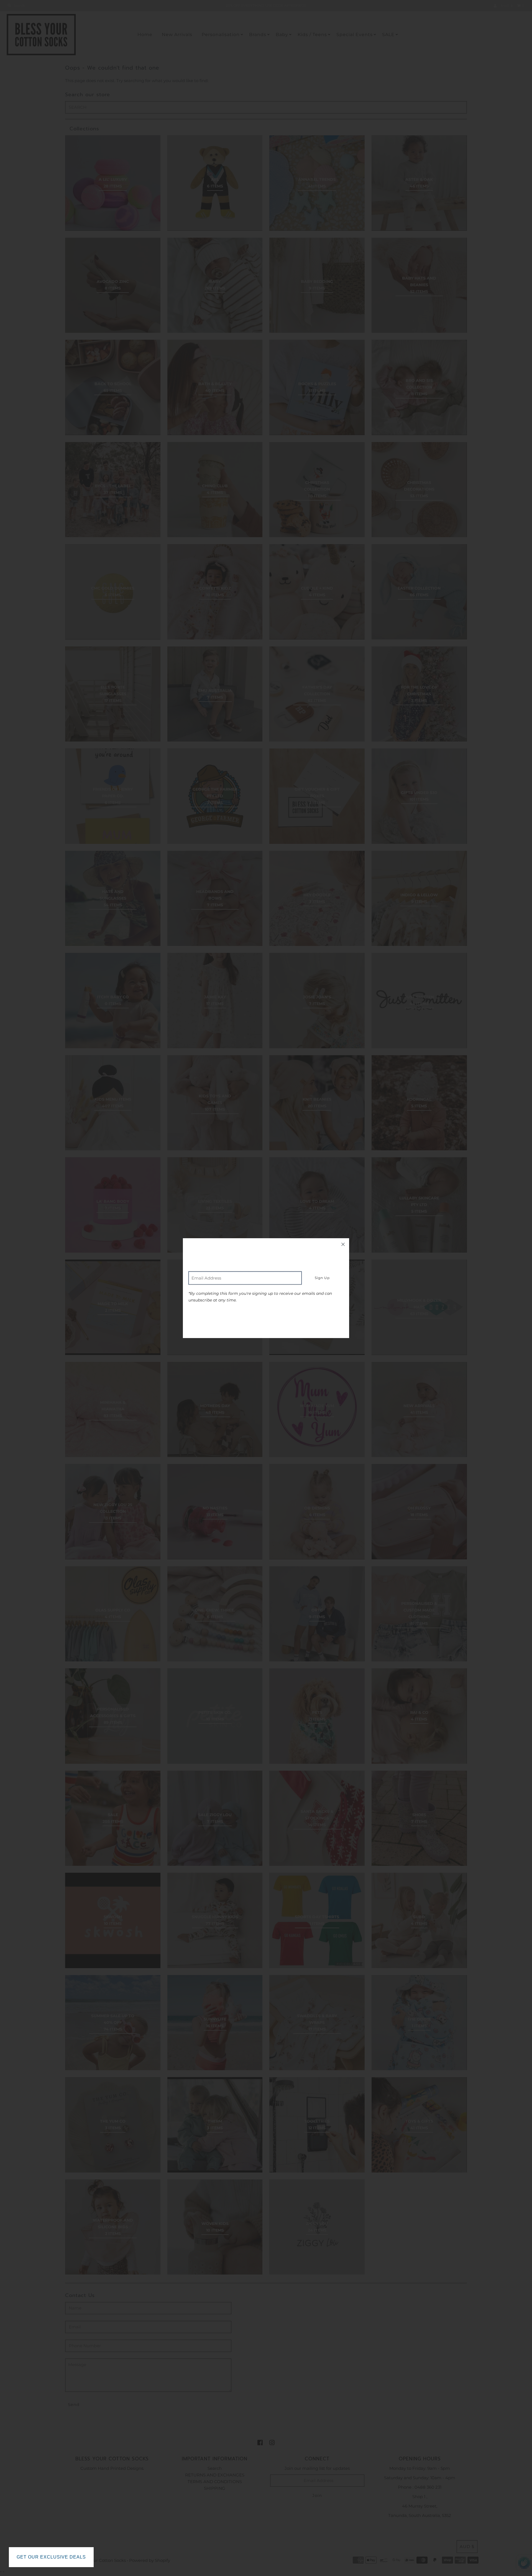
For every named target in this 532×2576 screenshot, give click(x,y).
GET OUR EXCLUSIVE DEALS (51, 2557)
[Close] (343, 1244)
